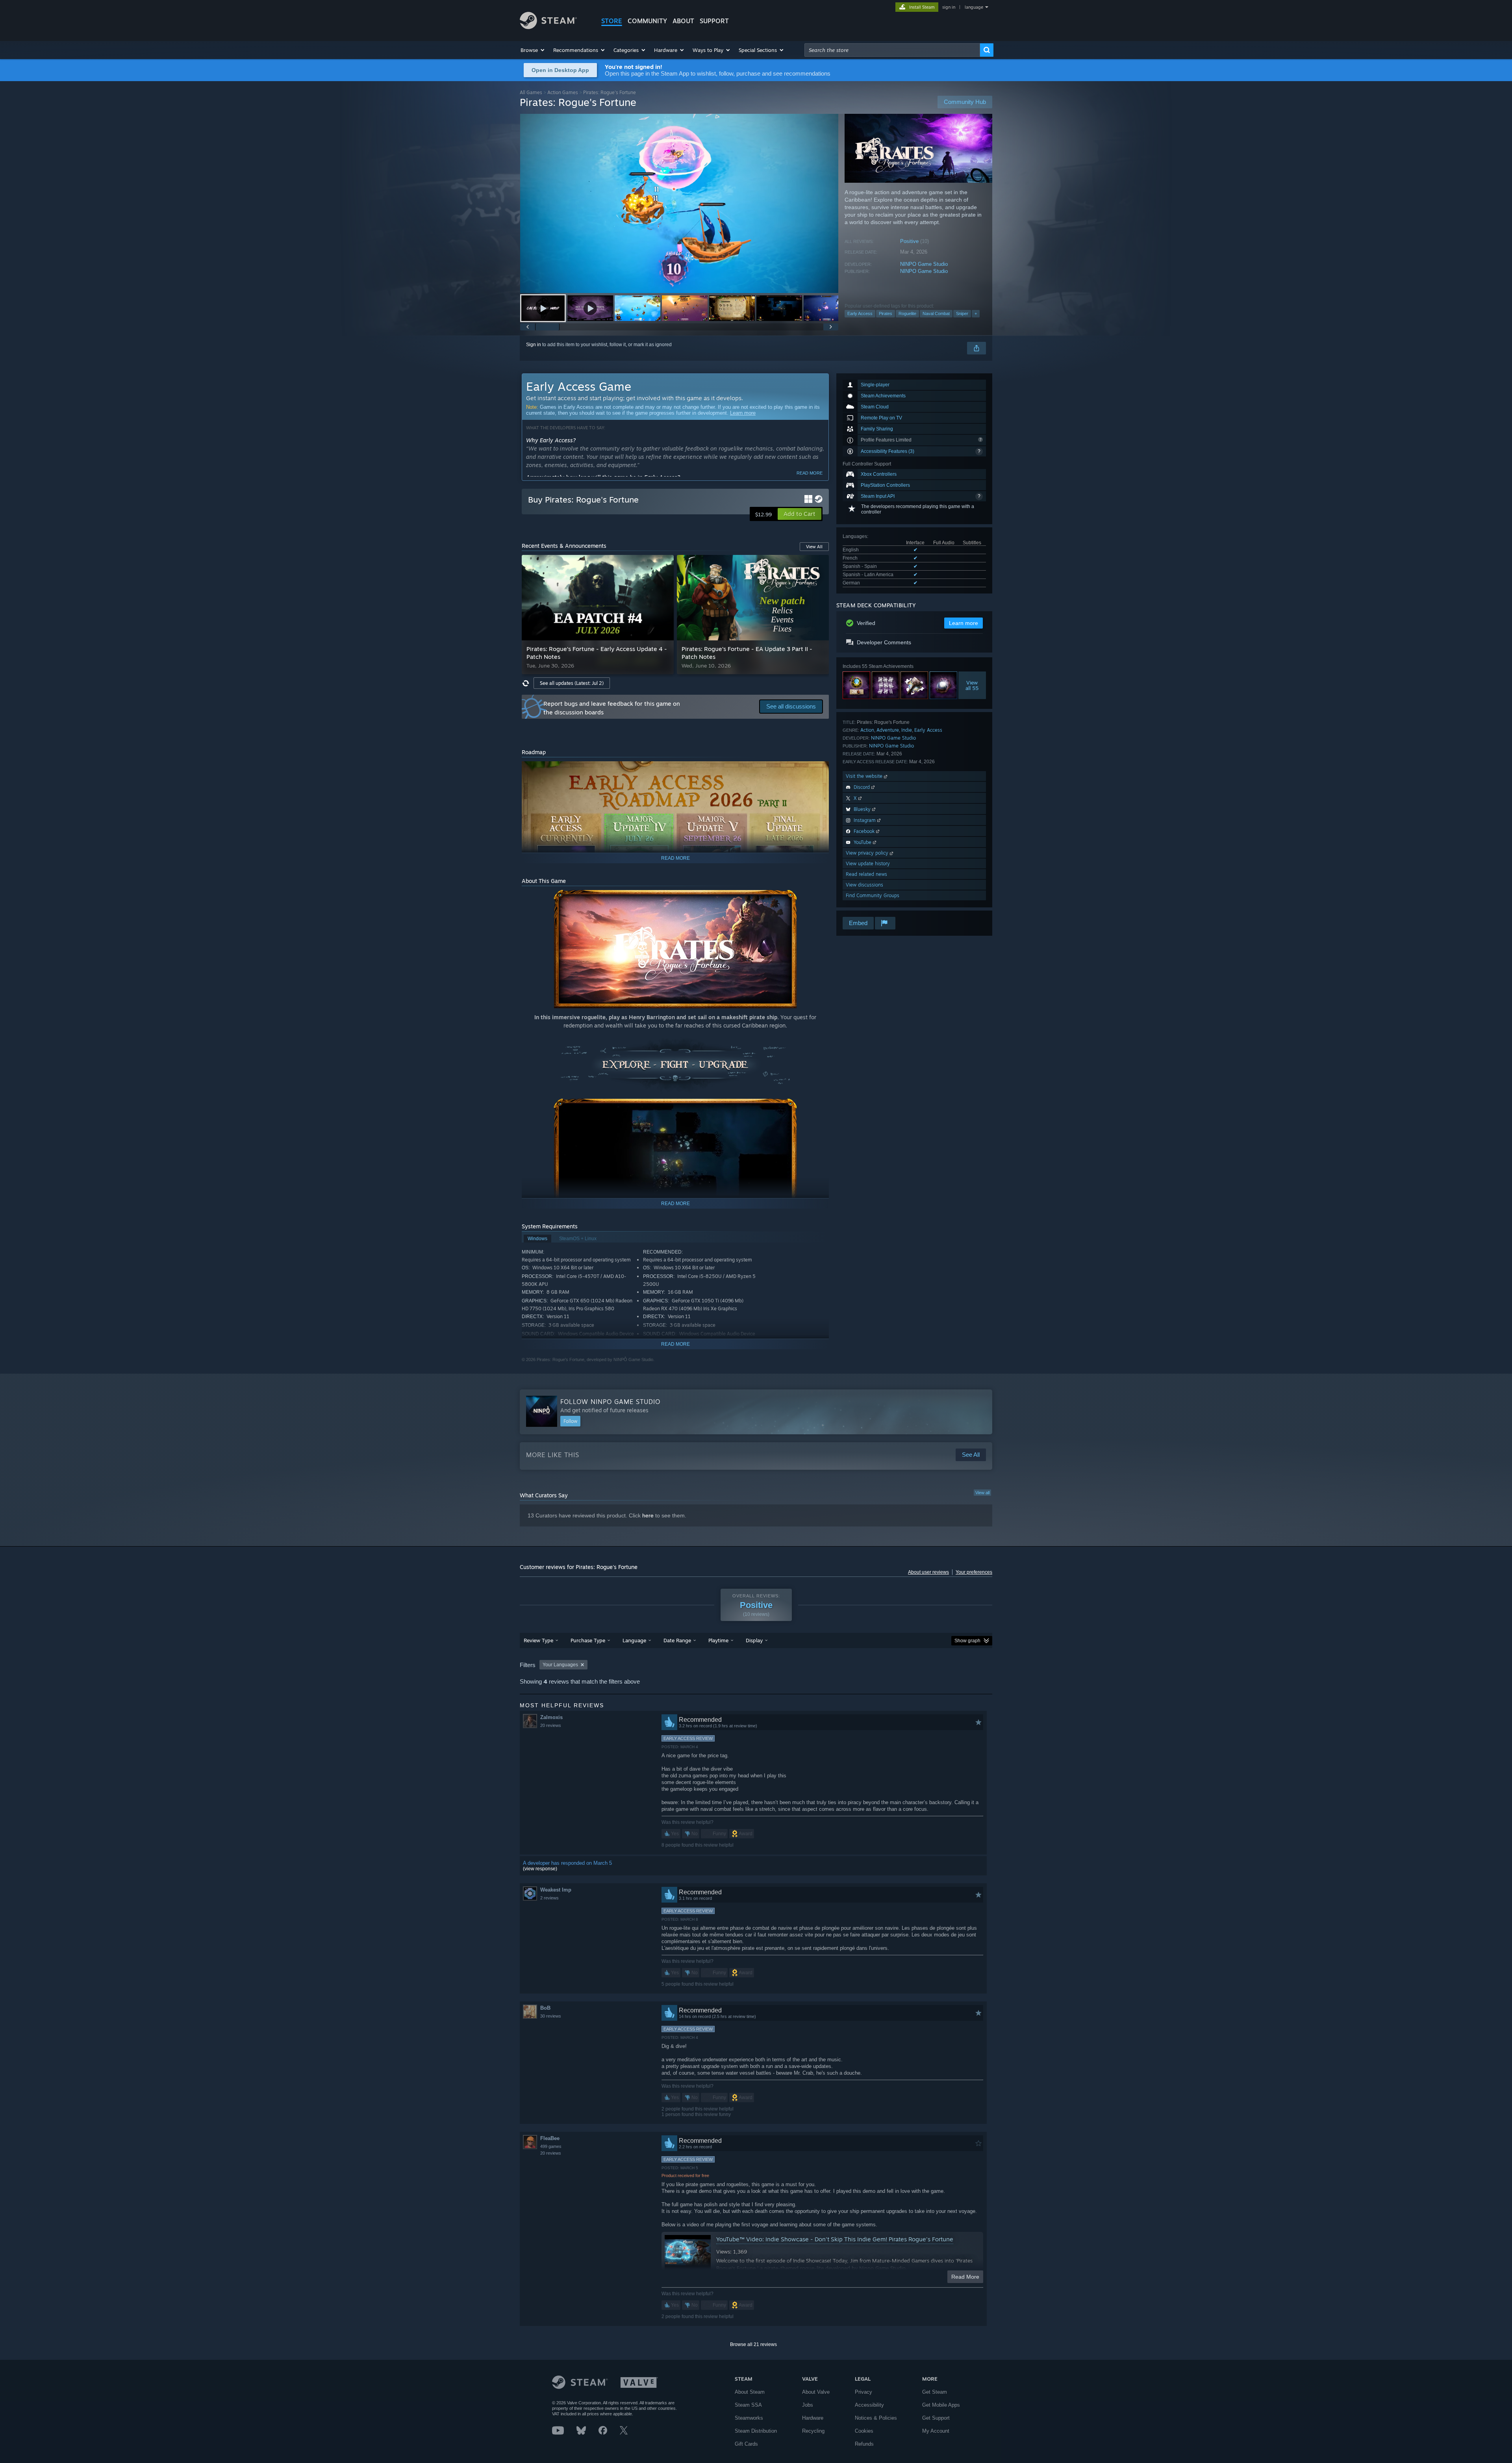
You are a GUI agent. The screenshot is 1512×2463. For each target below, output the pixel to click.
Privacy (863, 2392)
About (683, 21)
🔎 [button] (819, 771)
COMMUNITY (647, 21)
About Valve (816, 2392)
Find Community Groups (873, 895)
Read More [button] (965, 2277)
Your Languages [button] (560, 1665)
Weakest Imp (556, 1890)
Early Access (860, 313)
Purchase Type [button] (588, 1640)
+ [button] (976, 313)
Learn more (743, 413)
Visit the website (865, 776)
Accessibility (869, 2405)
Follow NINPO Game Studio (610, 1402)
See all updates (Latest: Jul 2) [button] (572, 683)
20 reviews (551, 1725)
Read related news (866, 874)
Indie (907, 730)
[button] (533, 50)
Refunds (864, 2444)
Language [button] (634, 1640)
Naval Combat (936, 313)
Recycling (813, 2431)
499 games (551, 2146)
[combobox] (892, 50)
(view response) (540, 1869)
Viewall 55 (972, 685)
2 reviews (549, 1898)
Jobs (808, 2405)
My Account (936, 2431)
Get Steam (935, 2392)
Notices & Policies (876, 2418)
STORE (612, 21)
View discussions (864, 885)
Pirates (886, 313)
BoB (545, 2008)
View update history (868, 863)
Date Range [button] (677, 1640)
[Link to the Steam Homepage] (548, 27)
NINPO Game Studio (924, 264)
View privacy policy (868, 853)
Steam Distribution (756, 2431)
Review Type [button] (538, 1640)
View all (982, 1493)
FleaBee (550, 2138)
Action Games (563, 92)
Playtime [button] (718, 1640)
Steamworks (749, 2418)
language (974, 7)
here (648, 1515)
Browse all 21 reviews (753, 2344)
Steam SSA (748, 2405)
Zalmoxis (551, 1717)
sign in (949, 7)
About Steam (750, 2392)
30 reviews (551, 2016)
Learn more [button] (964, 623)
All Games (531, 92)
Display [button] (754, 1640)
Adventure (888, 730)
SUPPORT (714, 21)
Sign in (534, 345)
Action (867, 730)
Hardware (813, 2418)
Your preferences (974, 1572)
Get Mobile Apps (941, 2405)
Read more (810, 473)
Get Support (936, 2418)
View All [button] (814, 547)
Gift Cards (746, 2444)
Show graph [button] (967, 1641)
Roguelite (907, 313)
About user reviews (928, 1572)
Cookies (864, 2431)
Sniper (962, 313)
